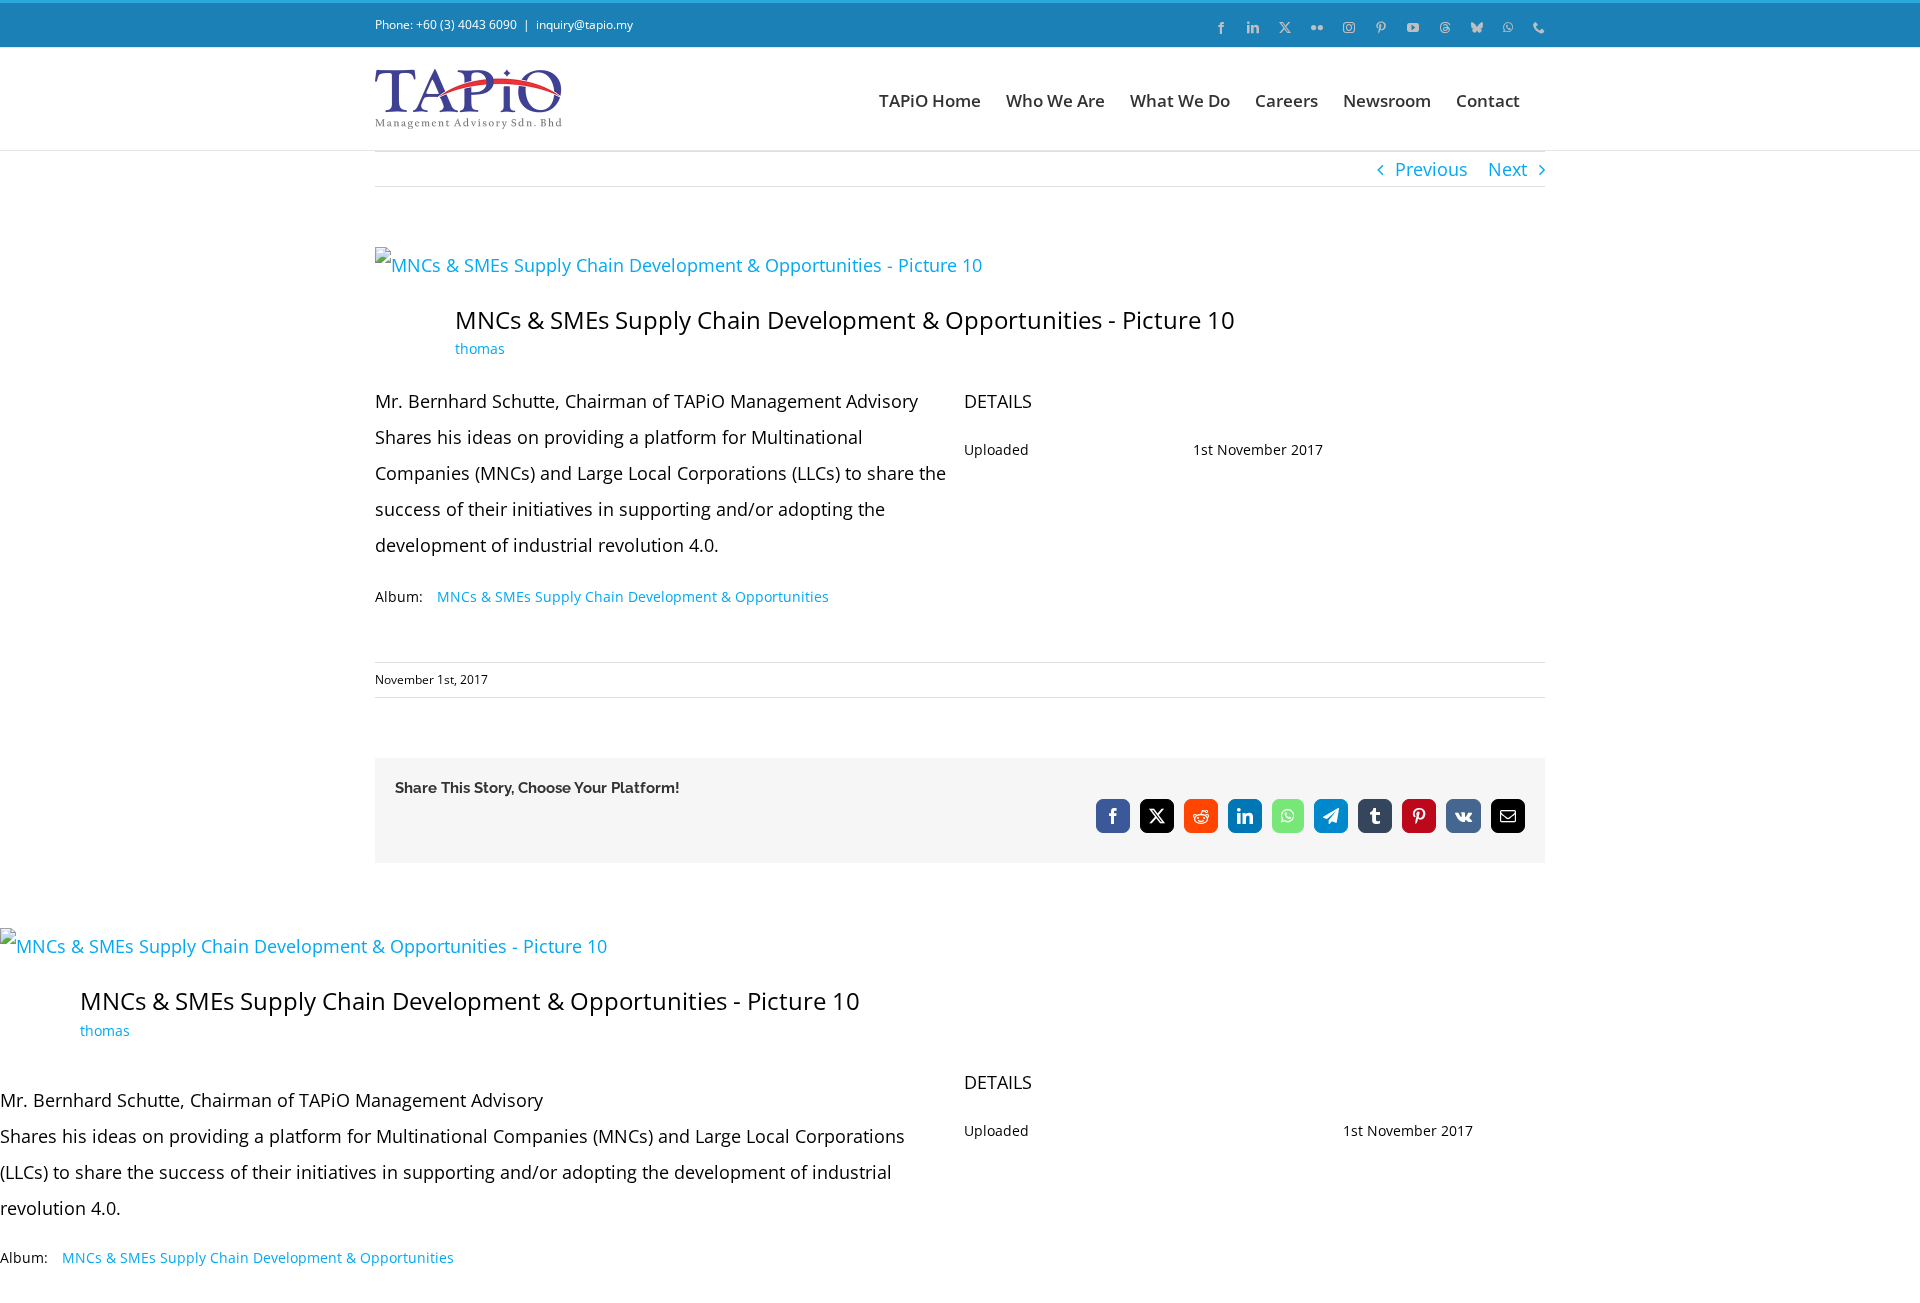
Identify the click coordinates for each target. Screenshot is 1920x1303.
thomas (480, 348)
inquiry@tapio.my (584, 24)
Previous (1431, 169)
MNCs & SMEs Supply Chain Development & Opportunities (633, 596)
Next (1507, 169)
